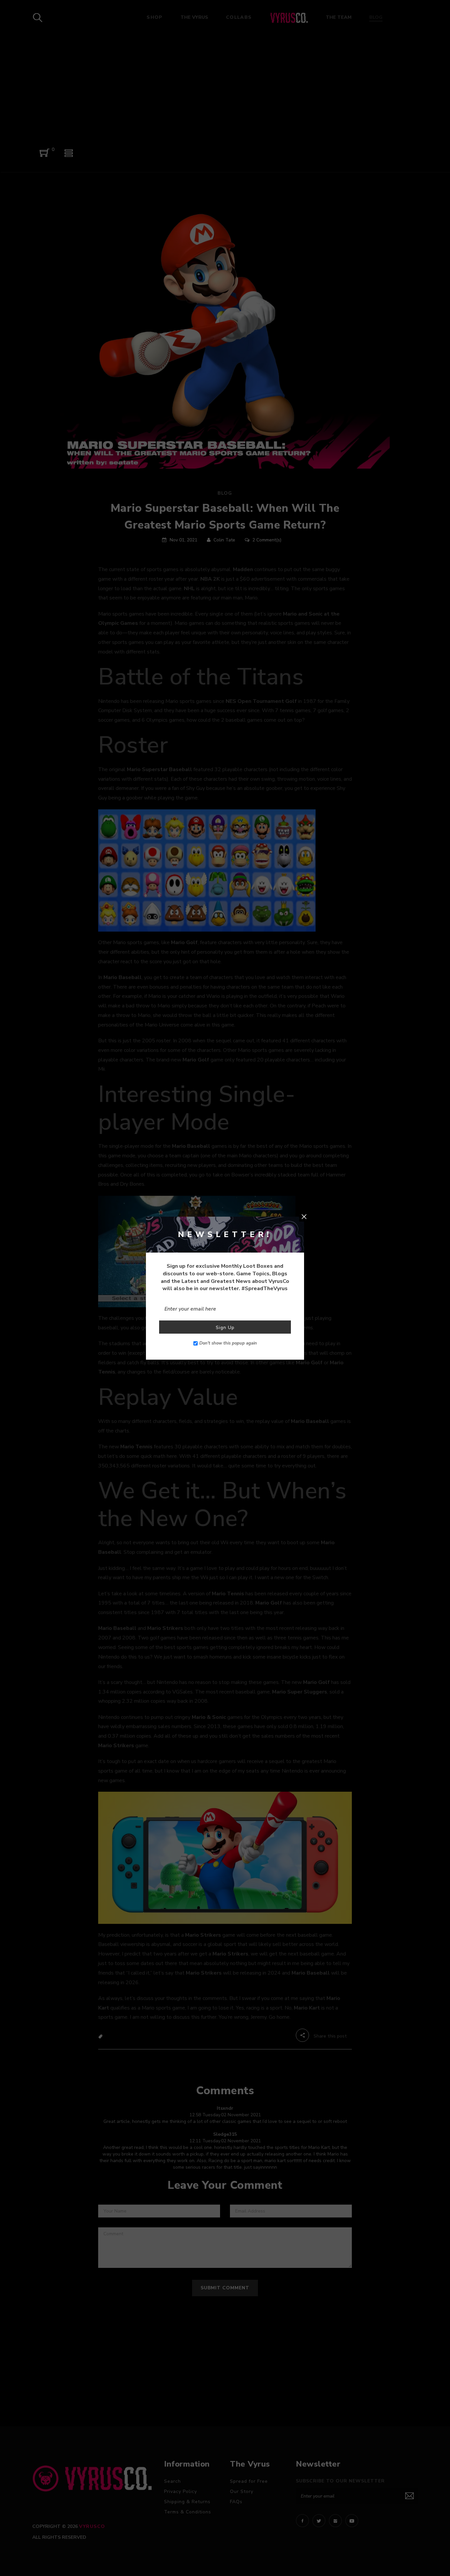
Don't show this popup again (228, 1343)
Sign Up (225, 1328)
